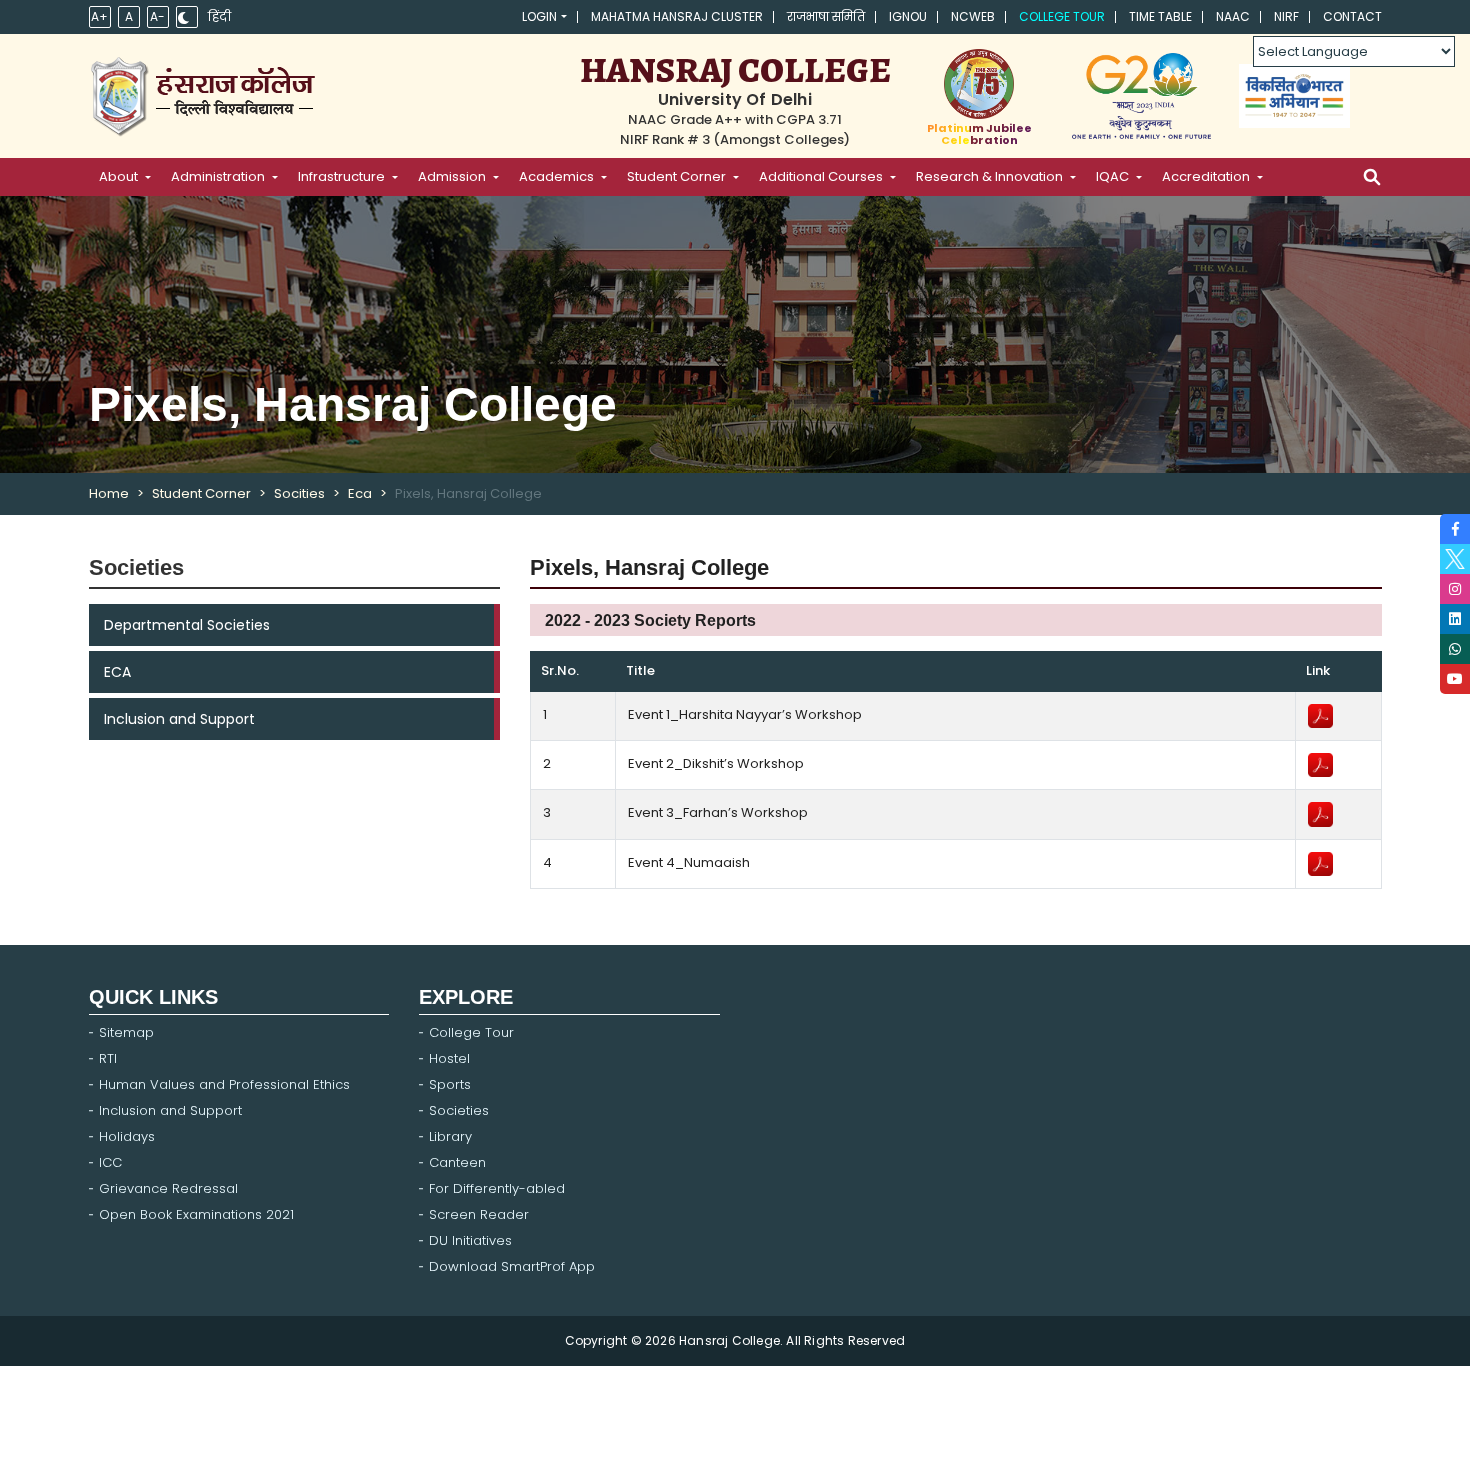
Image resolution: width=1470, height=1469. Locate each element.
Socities (299, 493)
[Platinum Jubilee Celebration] (979, 84)
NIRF (1286, 17)
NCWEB (973, 17)
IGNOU (908, 17)
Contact (1352, 17)
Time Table (1160, 17)
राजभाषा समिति (826, 17)
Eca (360, 493)
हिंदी (219, 17)
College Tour (1062, 17)
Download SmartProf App (512, 1266)
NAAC (1233, 17)
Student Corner (201, 493)
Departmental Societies (187, 625)
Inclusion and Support (179, 719)
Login (539, 17)
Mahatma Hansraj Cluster (677, 17)
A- (157, 16)
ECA (117, 672)
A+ (99, 16)
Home (109, 493)
